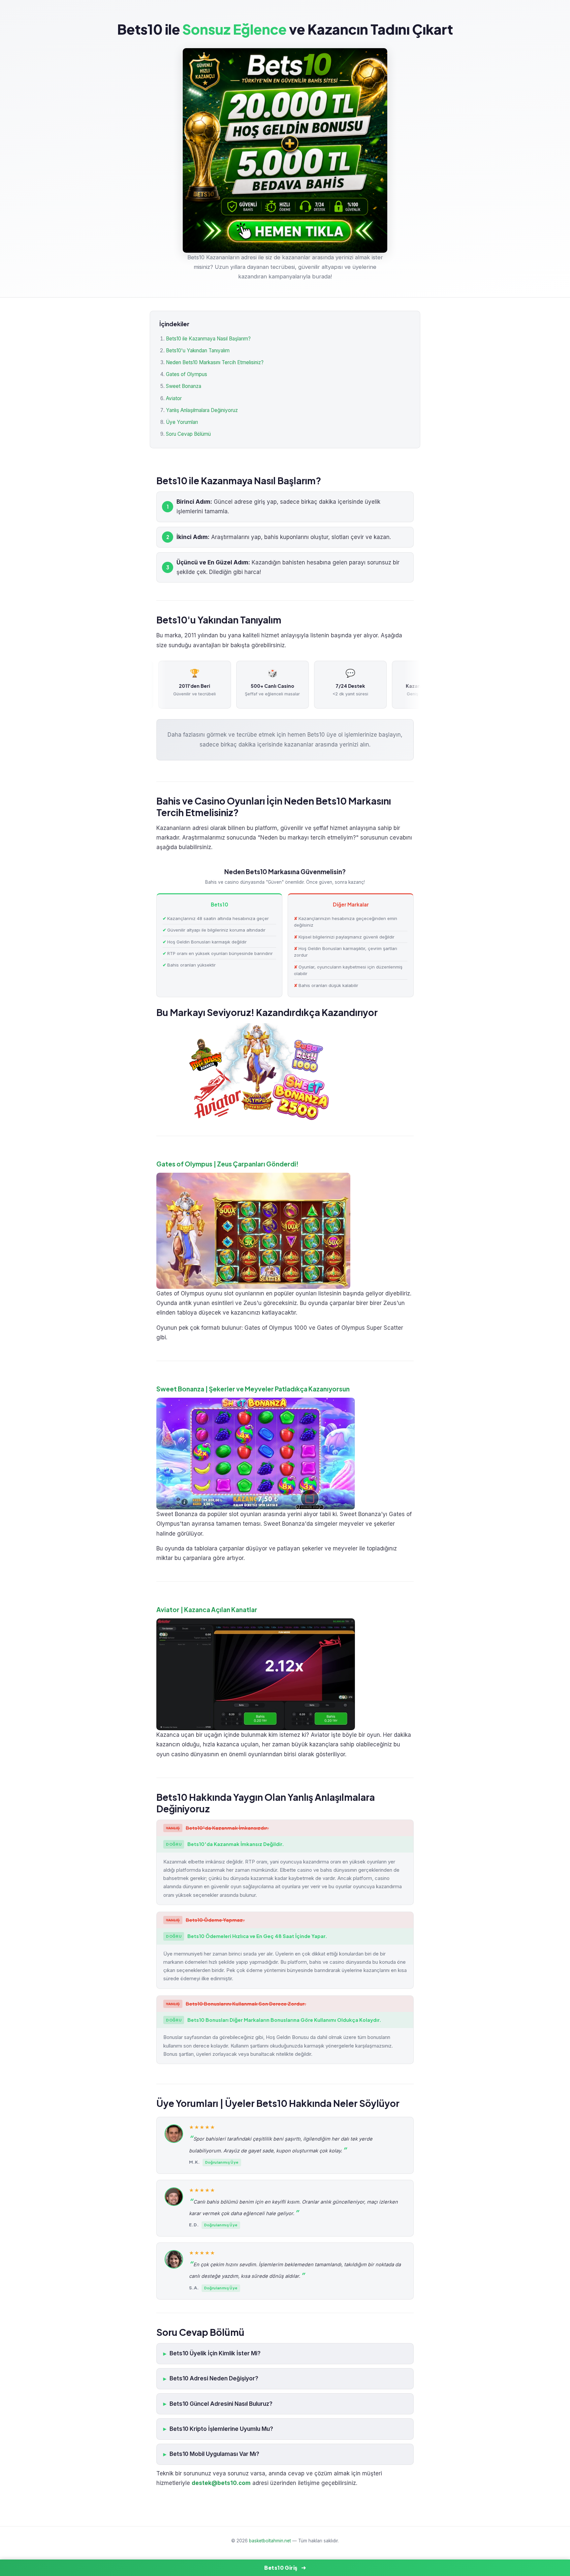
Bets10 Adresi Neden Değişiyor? (214, 2378)
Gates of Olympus (187, 374)
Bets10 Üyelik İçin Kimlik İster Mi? (215, 2353)
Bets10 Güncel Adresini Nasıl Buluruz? (221, 2404)
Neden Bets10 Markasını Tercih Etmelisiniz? (215, 362)
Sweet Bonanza (184, 386)
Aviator (174, 398)
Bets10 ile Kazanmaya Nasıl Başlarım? (208, 339)
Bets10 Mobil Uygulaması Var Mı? (214, 2454)
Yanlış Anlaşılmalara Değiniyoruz (202, 410)
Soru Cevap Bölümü (188, 434)
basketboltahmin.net (270, 2541)
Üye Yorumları (182, 422)
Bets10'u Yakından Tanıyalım (198, 350)
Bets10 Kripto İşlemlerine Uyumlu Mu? (221, 2429)
